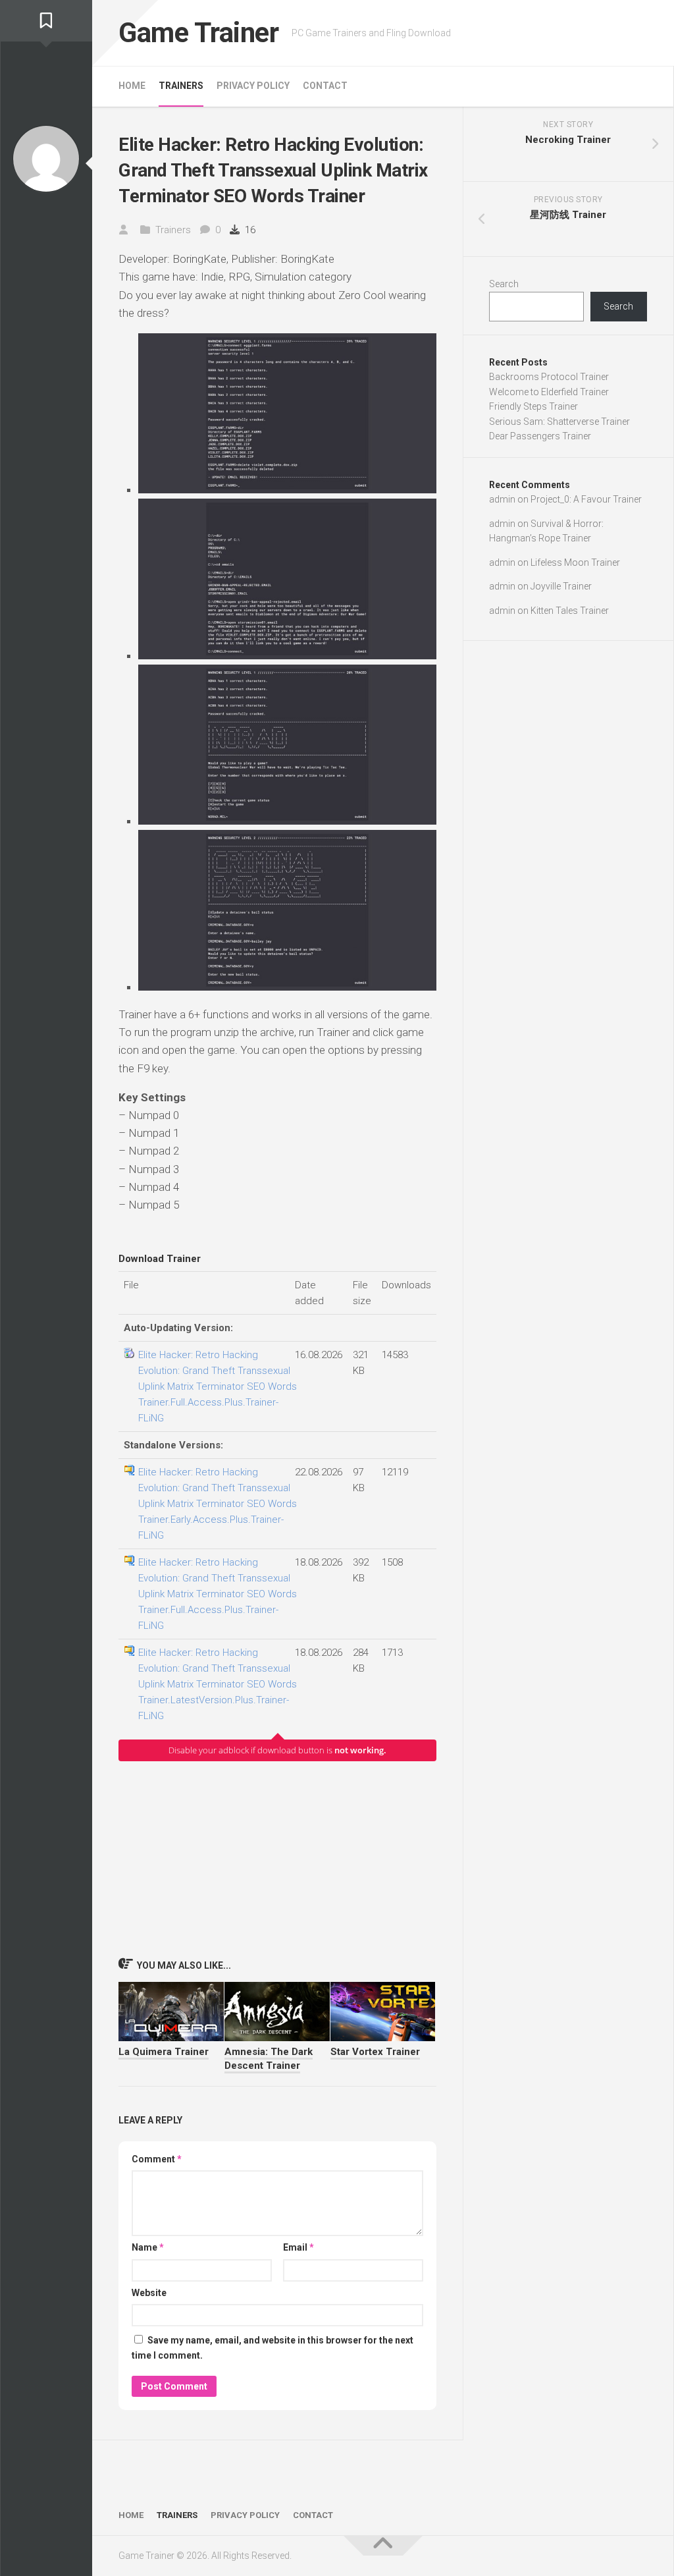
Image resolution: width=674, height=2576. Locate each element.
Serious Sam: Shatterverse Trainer (559, 422)
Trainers (181, 86)
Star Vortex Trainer (375, 2052)
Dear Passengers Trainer (540, 436)
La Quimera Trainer (164, 2052)
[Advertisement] (277, 1859)
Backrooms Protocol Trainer (549, 377)
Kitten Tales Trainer (570, 611)
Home (132, 86)
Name (148, 2247)
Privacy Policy (253, 86)
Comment (157, 2159)
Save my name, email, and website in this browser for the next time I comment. (272, 2348)
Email (298, 2247)
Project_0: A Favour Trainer (586, 499)
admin (502, 499)
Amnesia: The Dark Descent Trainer (269, 2059)
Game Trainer (198, 33)
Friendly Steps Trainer (533, 406)
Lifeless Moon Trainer (575, 562)
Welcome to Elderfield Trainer (549, 392)
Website (149, 2293)
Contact (325, 86)
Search (504, 284)
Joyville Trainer (561, 586)
